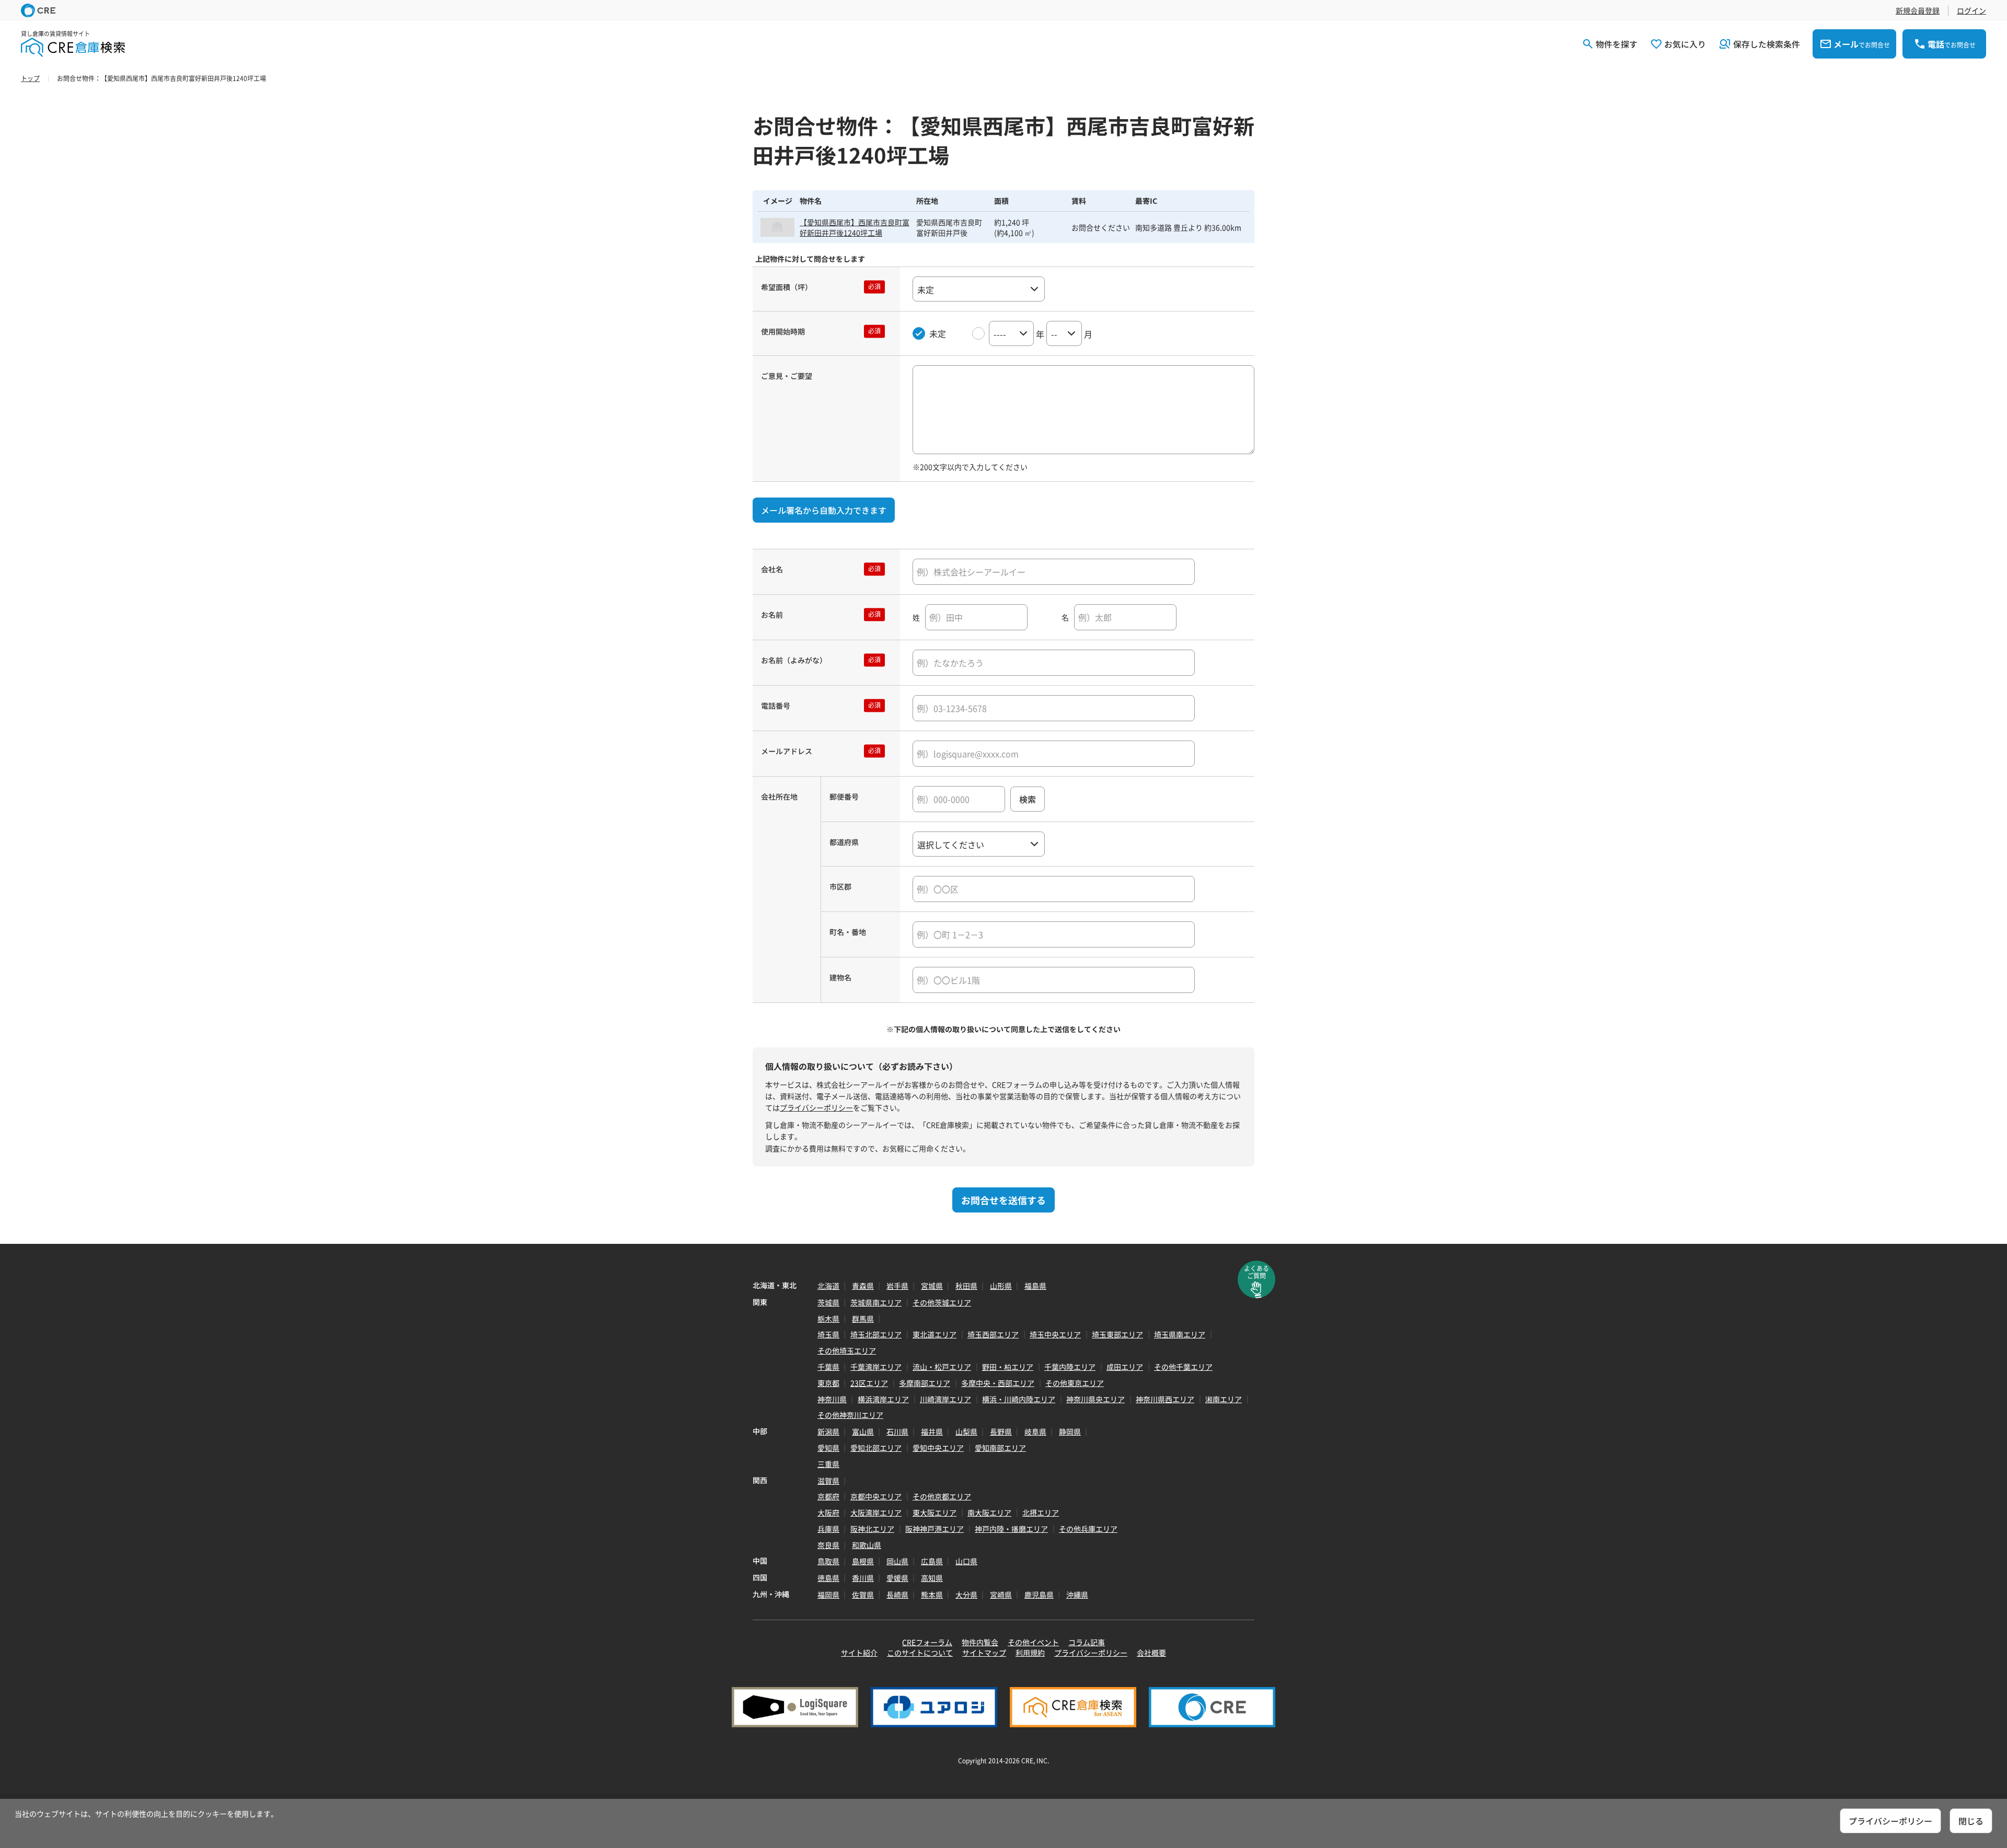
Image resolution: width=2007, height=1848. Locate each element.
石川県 (897, 1431)
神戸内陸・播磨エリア (1011, 1529)
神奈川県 (832, 1399)
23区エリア (869, 1383)
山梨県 (966, 1431)
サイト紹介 (859, 1653)
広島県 (932, 1561)
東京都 (828, 1383)
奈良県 (828, 1545)
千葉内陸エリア (1070, 1367)
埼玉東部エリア (1117, 1334)
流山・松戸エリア (942, 1367)
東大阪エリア (935, 1512)
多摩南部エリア (925, 1383)
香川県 (863, 1578)
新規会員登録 (1918, 10)
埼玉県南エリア (1180, 1334)
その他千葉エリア (1183, 1367)
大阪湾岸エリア (876, 1512)
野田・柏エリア (1008, 1367)
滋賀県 (828, 1481)
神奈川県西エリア (1165, 1399)
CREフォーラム (927, 1642)
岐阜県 (1035, 1431)
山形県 (1001, 1286)
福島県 (1035, 1286)
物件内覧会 (980, 1642)
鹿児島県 (1039, 1595)
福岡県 (828, 1595)
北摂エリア (1041, 1512)
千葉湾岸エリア (876, 1367)
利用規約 (1030, 1653)
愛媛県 (897, 1578)
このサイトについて (920, 1653)
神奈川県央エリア (1095, 1399)
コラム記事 (1087, 1642)
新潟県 (828, 1431)
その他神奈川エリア (850, 1415)
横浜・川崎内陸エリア (1019, 1399)
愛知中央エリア (938, 1448)
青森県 (863, 1286)
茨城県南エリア (876, 1302)
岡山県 (897, 1561)
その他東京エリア (1075, 1383)
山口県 (966, 1561)
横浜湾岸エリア (883, 1399)
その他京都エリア (942, 1496)
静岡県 (1070, 1431)
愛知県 (828, 1448)
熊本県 (932, 1595)
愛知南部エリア (1000, 1448)
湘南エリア (1224, 1399)
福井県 (932, 1431)
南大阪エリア (989, 1512)
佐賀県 (863, 1595)
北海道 (828, 1286)
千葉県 (828, 1367)
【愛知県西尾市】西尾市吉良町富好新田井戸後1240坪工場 (855, 227)
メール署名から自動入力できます (824, 510)
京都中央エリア (876, 1496)
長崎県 (897, 1595)
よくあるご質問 (1256, 1272)
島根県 (863, 1561)
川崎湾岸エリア (945, 1399)
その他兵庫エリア (1088, 1529)
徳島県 (828, 1578)
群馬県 (863, 1319)
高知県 (932, 1578)
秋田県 (966, 1286)
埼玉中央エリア (1055, 1334)
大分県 (966, 1595)
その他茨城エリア (942, 1302)
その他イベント (1033, 1642)
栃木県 (828, 1319)
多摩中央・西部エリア (998, 1383)
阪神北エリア (872, 1529)
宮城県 (932, 1286)
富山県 (863, 1431)
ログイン (1971, 10)
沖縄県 (1077, 1595)
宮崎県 (1001, 1595)
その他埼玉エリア (847, 1350)
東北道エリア (935, 1334)
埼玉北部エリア (876, 1334)
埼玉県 (828, 1334)
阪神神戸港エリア (935, 1529)
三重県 (828, 1464)
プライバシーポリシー (816, 1107)
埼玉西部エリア (993, 1334)
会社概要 (1151, 1653)
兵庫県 (828, 1529)
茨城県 (828, 1302)
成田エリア (1125, 1367)
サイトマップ (984, 1653)
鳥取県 (828, 1561)
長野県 (1001, 1431)
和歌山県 (867, 1545)
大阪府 (828, 1512)
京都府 (828, 1496)
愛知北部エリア (876, 1448)
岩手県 (897, 1286)
